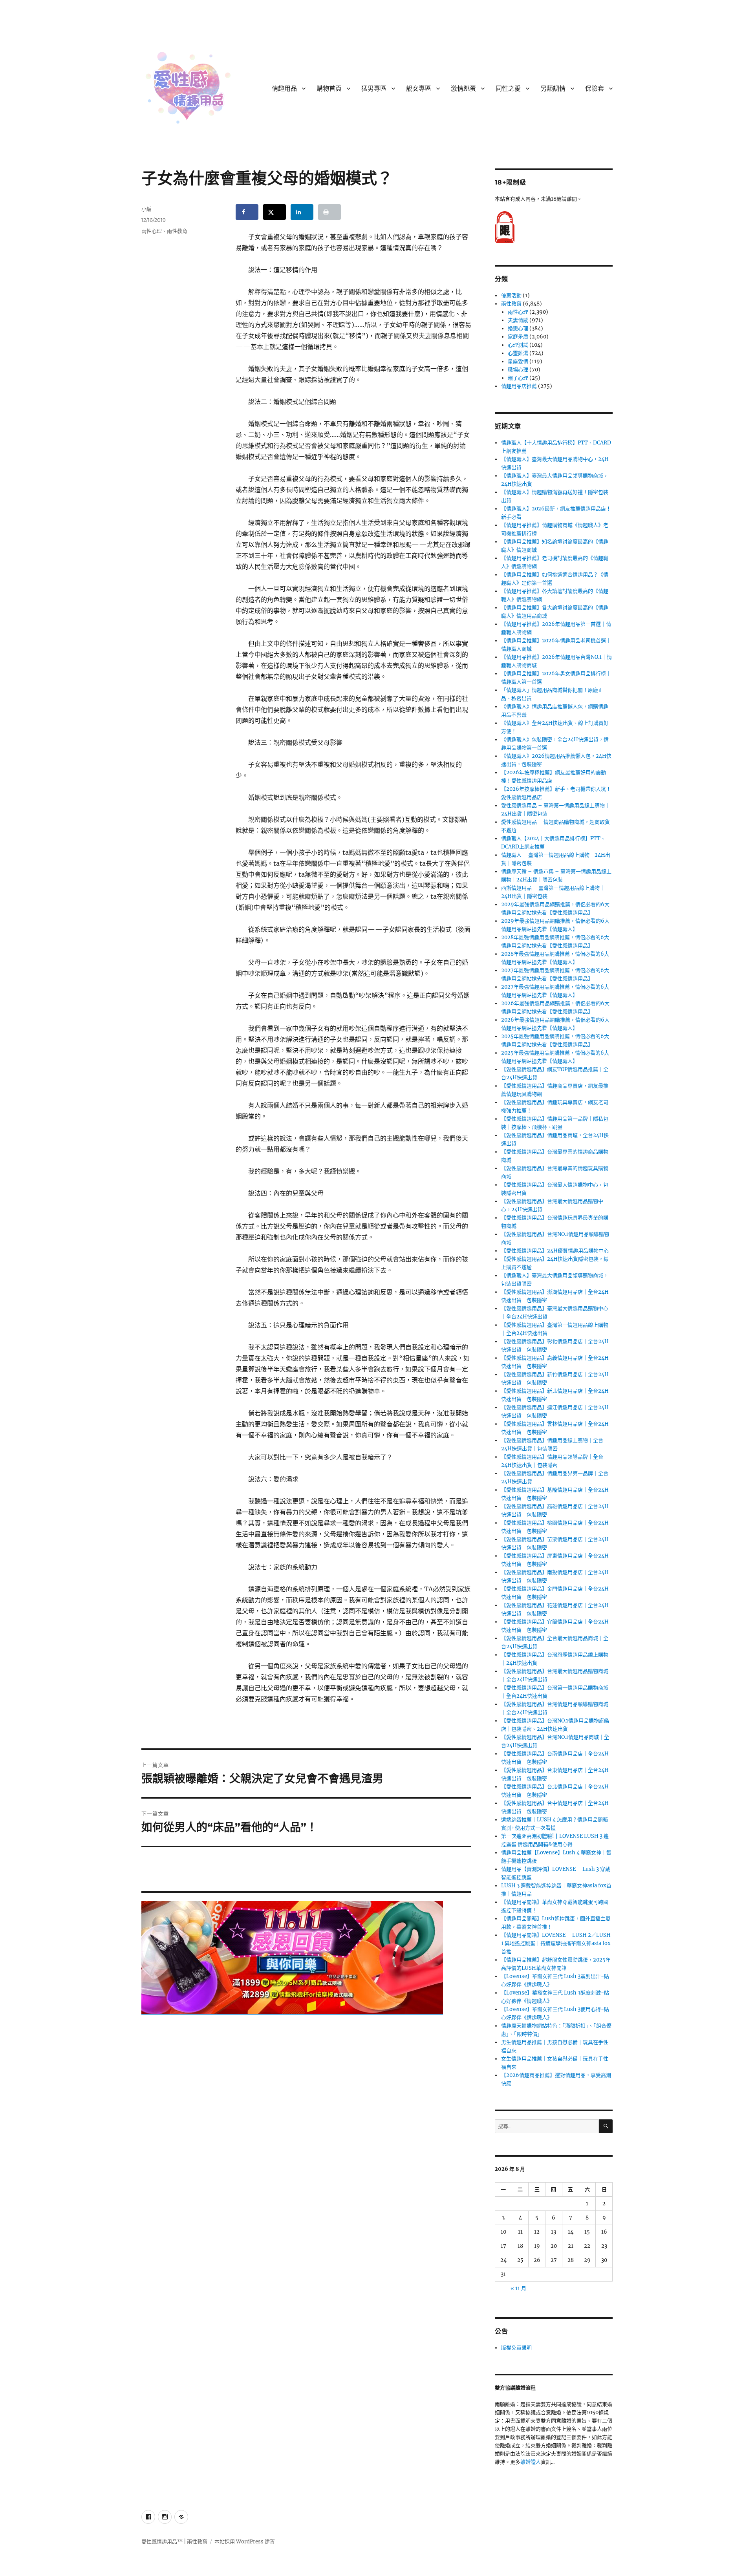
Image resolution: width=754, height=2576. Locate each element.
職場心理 (518, 370)
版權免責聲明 (516, 2348)
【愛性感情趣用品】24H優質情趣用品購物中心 (555, 1251)
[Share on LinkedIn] (302, 212)
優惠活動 (511, 295)
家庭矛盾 (518, 337)
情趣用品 (284, 89)
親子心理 (518, 378)
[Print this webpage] (329, 212)
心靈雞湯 (518, 353)
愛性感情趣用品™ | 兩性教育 (174, 2542)
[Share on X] (275, 212)
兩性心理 (152, 231)
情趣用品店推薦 (519, 386)
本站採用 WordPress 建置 (245, 2542)
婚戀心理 (518, 328)
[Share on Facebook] (247, 212)
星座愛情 (518, 361)
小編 (146, 209)
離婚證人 (531, 2462)
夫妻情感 (518, 320)
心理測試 (518, 345)
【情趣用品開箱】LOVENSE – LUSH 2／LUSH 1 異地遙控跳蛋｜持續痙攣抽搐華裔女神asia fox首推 (556, 1943)
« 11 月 (518, 2288)
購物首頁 (329, 89)
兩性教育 (177, 231)
